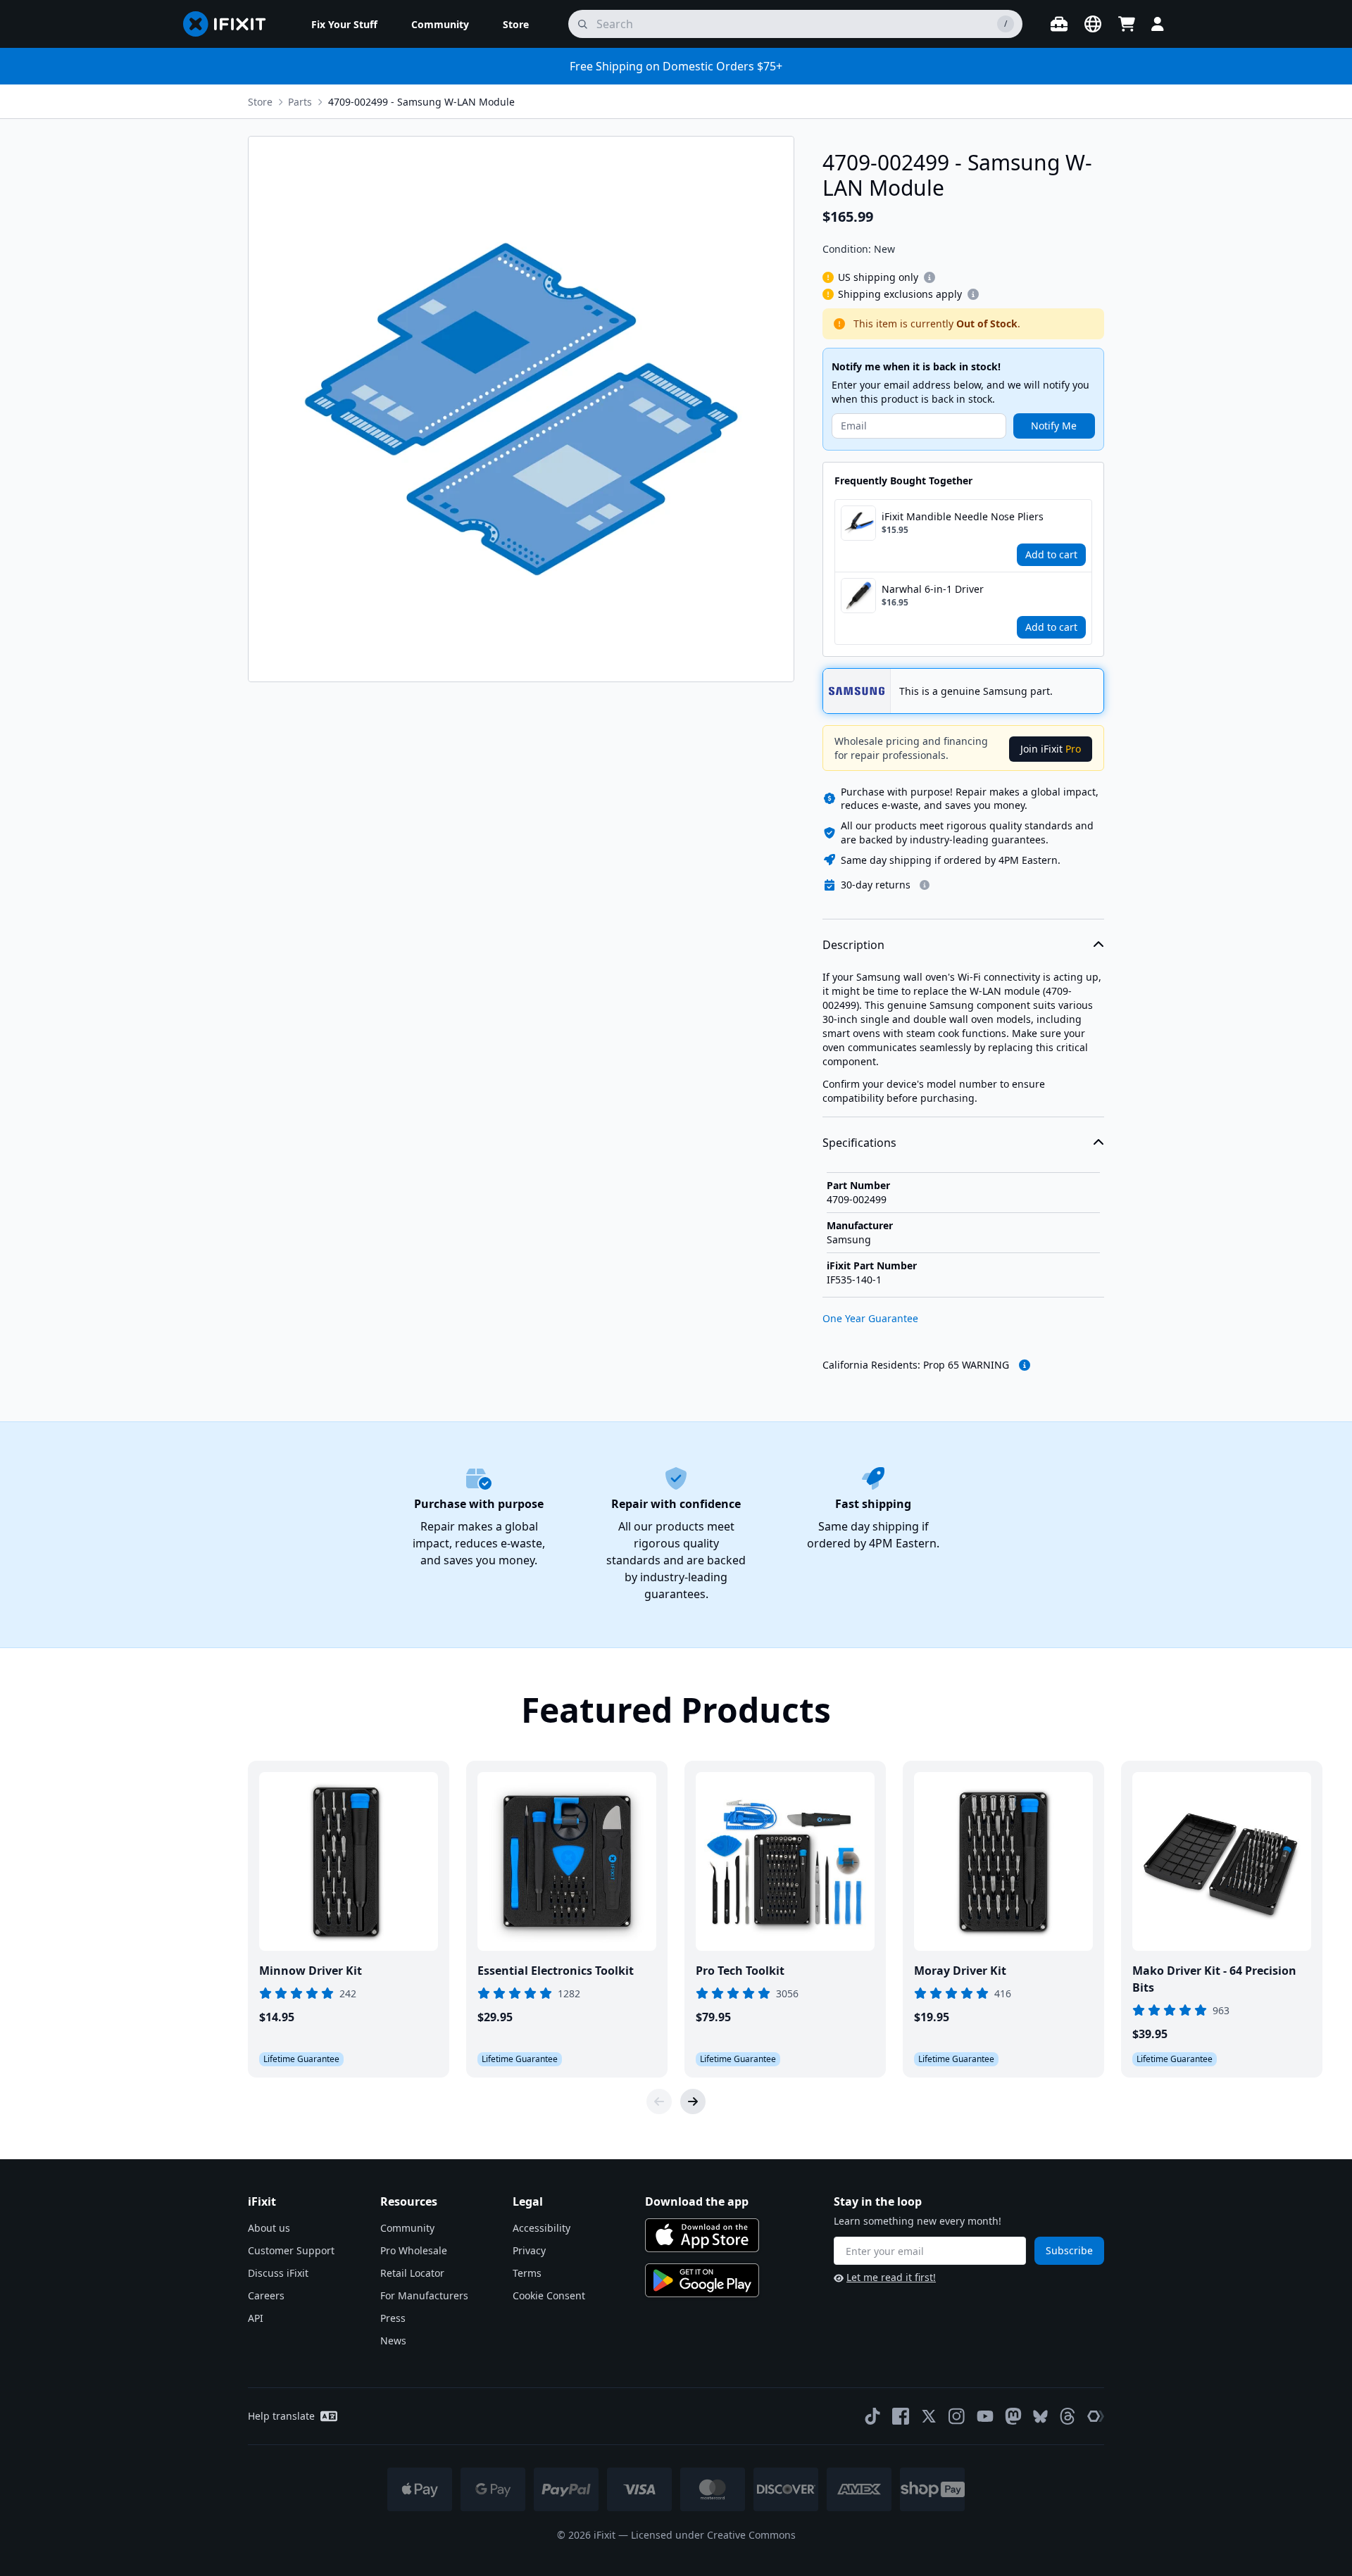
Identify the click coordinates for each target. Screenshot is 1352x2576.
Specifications (859, 1143)
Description (853, 945)
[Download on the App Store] (702, 2235)
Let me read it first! (891, 2277)
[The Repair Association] (1096, 2416)
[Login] (1158, 24)
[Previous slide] (659, 2101)
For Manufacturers (424, 2295)
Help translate (281, 2416)
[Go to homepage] (230, 24)
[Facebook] (901, 2416)
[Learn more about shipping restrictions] (930, 277)
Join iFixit (1051, 749)
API (256, 2318)
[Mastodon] (1013, 2416)
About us (269, 2228)
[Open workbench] (1059, 24)
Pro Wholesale (414, 2250)
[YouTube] (985, 2416)
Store (260, 102)
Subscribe (1069, 2250)
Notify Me (1054, 426)
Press (393, 2318)
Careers (266, 2295)
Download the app (697, 2201)
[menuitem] (344, 24)
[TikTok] (872, 2416)
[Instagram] (957, 2416)
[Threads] (1068, 2416)
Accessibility (542, 2228)
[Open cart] (1127, 24)
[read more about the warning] (1025, 1365)
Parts (300, 102)
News (393, 2341)
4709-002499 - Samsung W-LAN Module (421, 102)
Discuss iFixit (278, 2273)
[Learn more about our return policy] (925, 885)
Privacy (529, 2250)
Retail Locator (412, 2273)
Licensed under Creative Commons (713, 2535)
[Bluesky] (1040, 2417)
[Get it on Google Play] (702, 2280)
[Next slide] (693, 2101)
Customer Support (291, 2250)
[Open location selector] (1093, 24)
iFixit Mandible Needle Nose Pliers (963, 516)
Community (407, 2228)
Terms (527, 2273)
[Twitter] (929, 2416)
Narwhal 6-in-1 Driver (933, 589)
